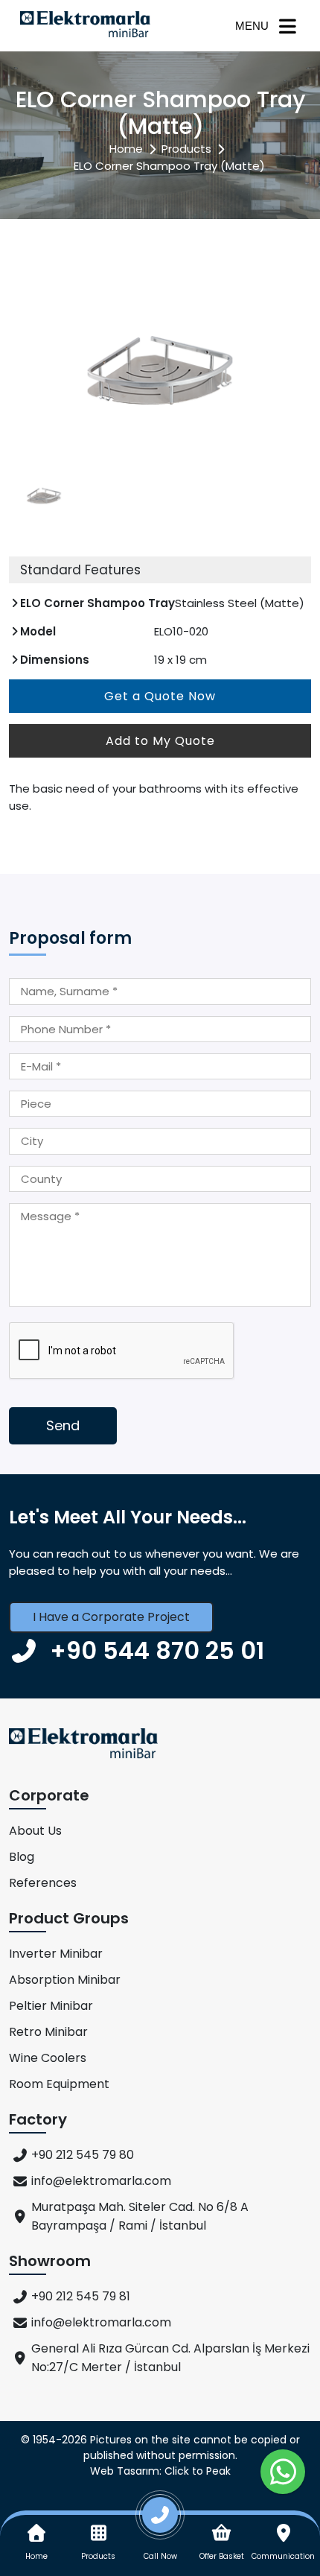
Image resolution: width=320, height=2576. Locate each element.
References (43, 1883)
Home (126, 149)
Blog (22, 1857)
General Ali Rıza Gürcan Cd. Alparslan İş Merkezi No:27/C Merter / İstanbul (170, 2358)
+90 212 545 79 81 (81, 2296)
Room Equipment (59, 2084)
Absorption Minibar (65, 1980)
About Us (35, 1831)
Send (63, 1425)
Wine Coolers (48, 2058)
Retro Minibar (48, 2032)
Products (186, 149)
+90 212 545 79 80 (83, 2155)
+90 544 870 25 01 (157, 1650)
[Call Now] (160, 2521)
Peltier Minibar (51, 2006)
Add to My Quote (160, 741)
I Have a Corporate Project (111, 1617)
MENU (252, 26)
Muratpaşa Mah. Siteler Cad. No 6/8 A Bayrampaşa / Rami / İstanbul (140, 2216)
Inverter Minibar (56, 1954)
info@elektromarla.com (101, 2181)
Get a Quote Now (160, 696)
